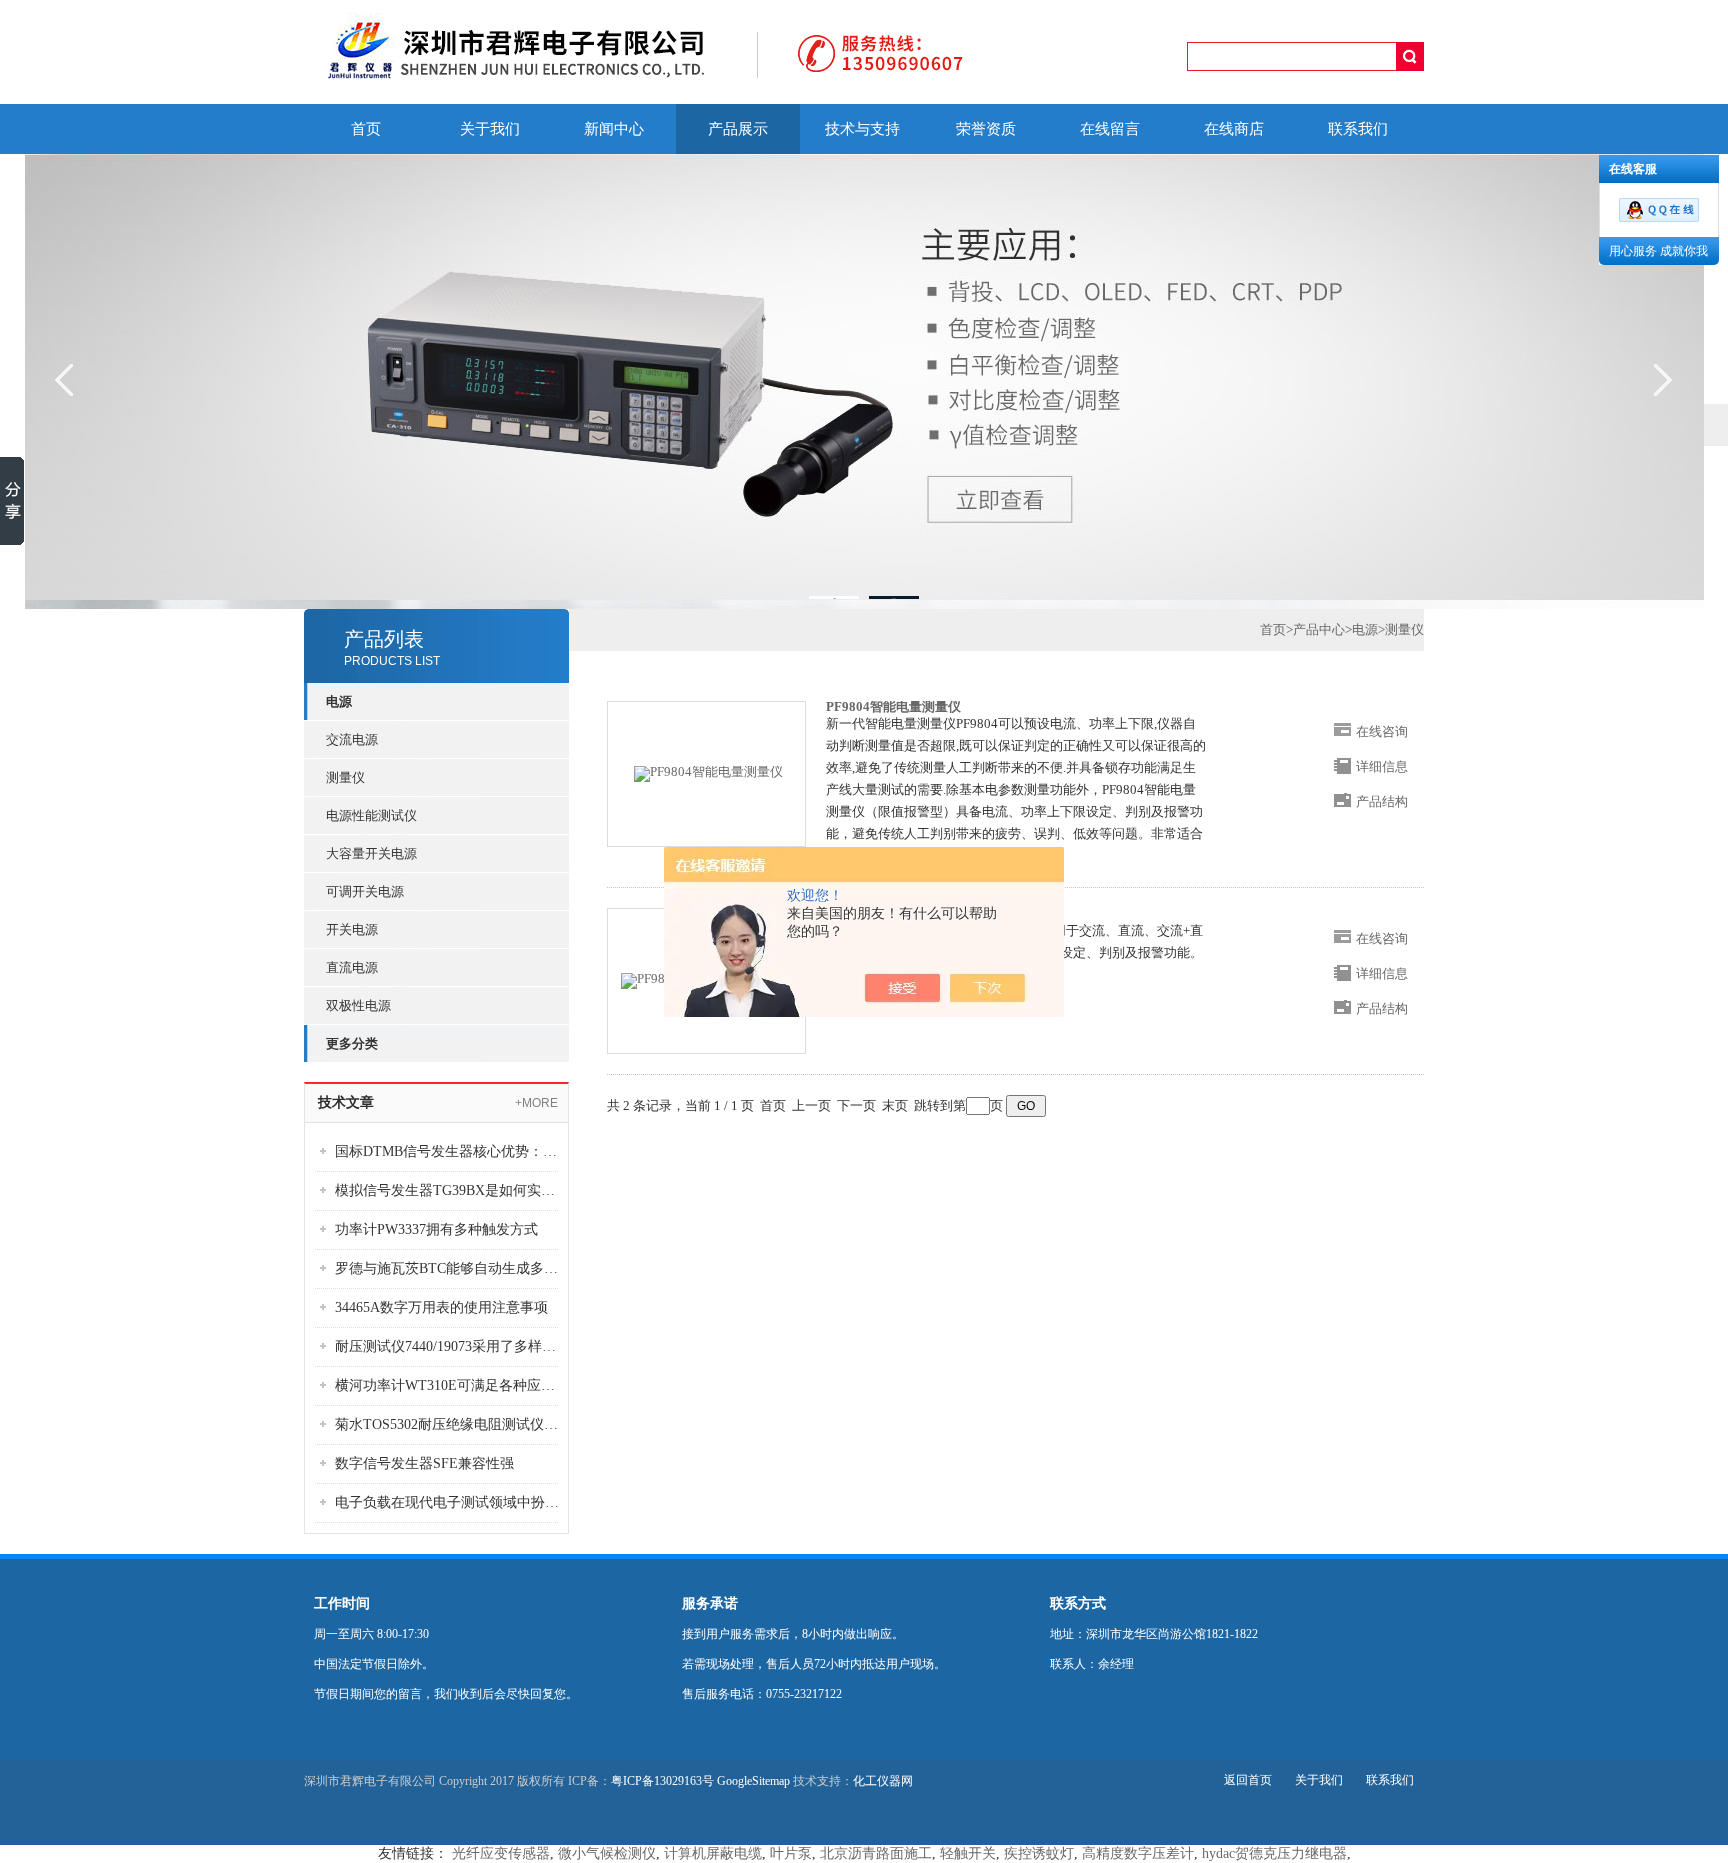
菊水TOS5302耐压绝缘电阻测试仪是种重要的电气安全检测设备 (451, 1424)
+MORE (536, 1103)
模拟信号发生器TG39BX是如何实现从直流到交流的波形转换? (451, 1190)
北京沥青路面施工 (876, 1853)
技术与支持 (862, 129)
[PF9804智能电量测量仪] (708, 772)
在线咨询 (1382, 731)
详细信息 (1382, 766)
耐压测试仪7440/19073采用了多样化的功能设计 (451, 1346)
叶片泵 (791, 1853)
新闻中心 (614, 129)
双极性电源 (358, 1005)
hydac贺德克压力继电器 (1274, 1853)
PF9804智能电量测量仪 (893, 706)
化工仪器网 (883, 1781)
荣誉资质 (986, 129)
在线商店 (1234, 129)
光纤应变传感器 (501, 1853)
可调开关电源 (365, 891)
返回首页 (1248, 1780)
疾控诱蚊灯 (1039, 1853)
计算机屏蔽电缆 (713, 1853)
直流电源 (352, 967)
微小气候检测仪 (607, 1853)
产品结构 (1382, 801)
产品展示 (738, 129)
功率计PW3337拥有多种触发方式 (436, 1229)
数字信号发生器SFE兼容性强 (424, 1463)
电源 (1365, 629)
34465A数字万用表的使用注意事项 (441, 1307)
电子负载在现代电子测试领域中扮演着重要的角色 (451, 1502)
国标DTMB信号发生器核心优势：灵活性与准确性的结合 (451, 1151)
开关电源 (352, 929)
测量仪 (345, 777)
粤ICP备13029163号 (662, 1781)
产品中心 (1319, 629)
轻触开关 (968, 1853)
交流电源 (352, 739)
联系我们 (1358, 129)
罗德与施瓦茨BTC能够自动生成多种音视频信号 (451, 1268)
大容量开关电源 (371, 853)
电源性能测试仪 (371, 815)
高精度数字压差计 (1138, 1853)
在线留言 (1110, 129)
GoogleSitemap (753, 1781)
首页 (366, 129)
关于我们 (490, 129)
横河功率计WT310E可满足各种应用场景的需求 (451, 1385)
